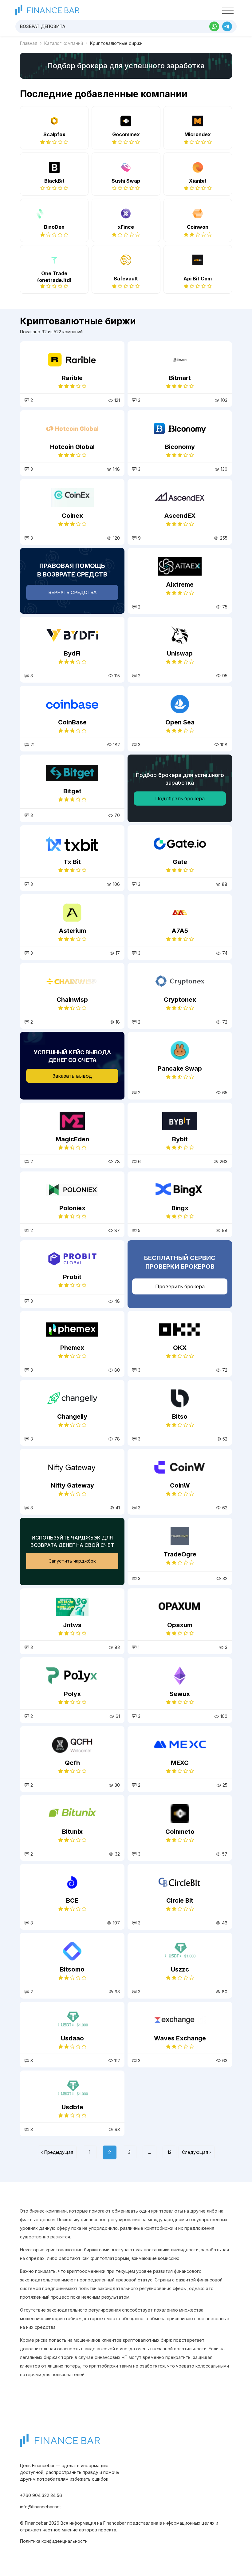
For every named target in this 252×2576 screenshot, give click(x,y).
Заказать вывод (72, 1076)
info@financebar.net (40, 2507)
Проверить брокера (180, 1286)
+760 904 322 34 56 (41, 2495)
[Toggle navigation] (228, 10)
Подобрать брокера (180, 799)
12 (169, 2152)
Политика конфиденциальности (54, 2541)
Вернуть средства (72, 592)
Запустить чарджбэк (72, 1561)
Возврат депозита (43, 26)
